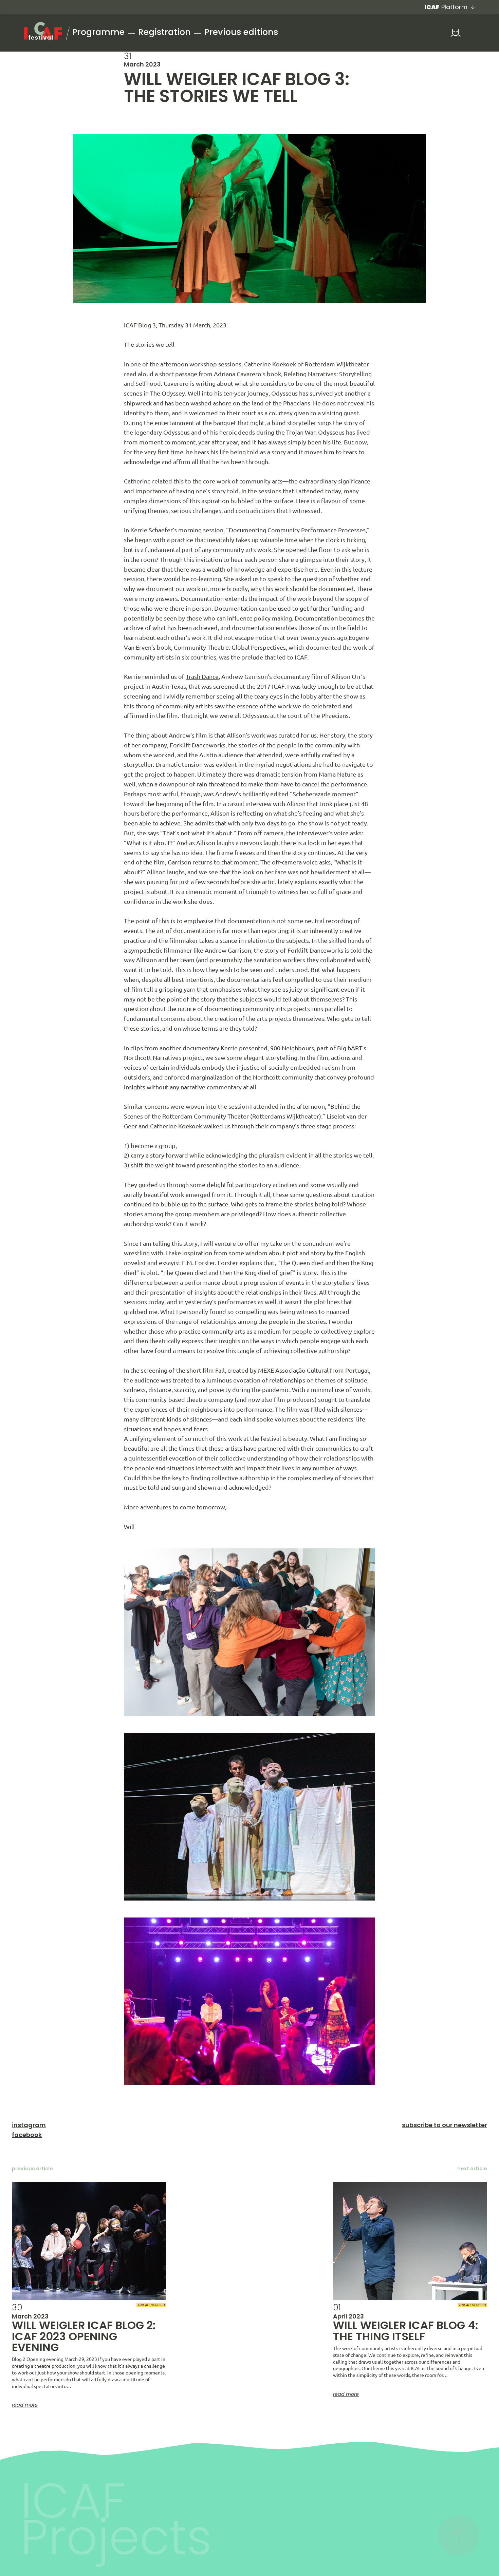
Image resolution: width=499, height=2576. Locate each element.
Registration (164, 32)
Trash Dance (202, 676)
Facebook (27, 2135)
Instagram (29, 2125)
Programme (98, 32)
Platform (446, 7)
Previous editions (241, 32)
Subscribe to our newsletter (445, 2125)
